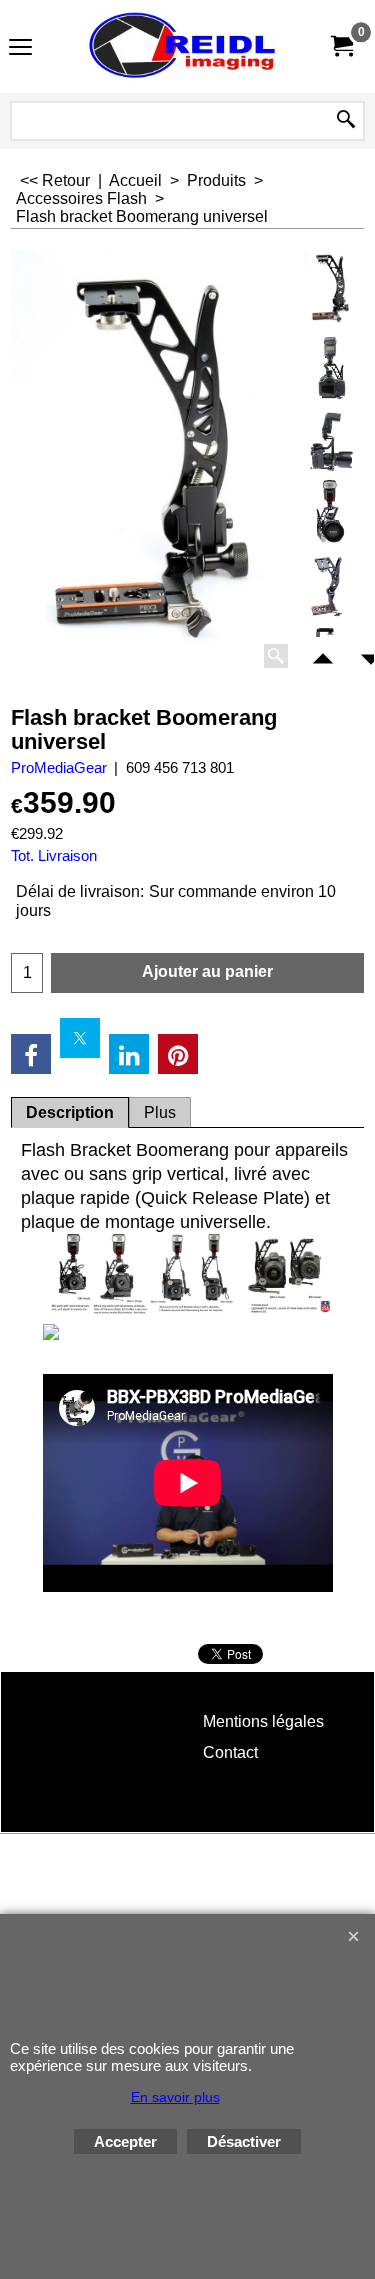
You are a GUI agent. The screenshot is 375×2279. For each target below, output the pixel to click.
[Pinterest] (178, 1054)
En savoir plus (175, 2097)
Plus (160, 1112)
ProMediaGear (59, 768)
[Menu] (20, 48)
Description (70, 1112)
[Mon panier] (341, 46)
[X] (80, 1038)
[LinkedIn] (129, 1054)
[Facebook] (31, 1054)
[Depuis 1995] (184, 46)
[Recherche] (346, 121)
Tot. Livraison (54, 856)
